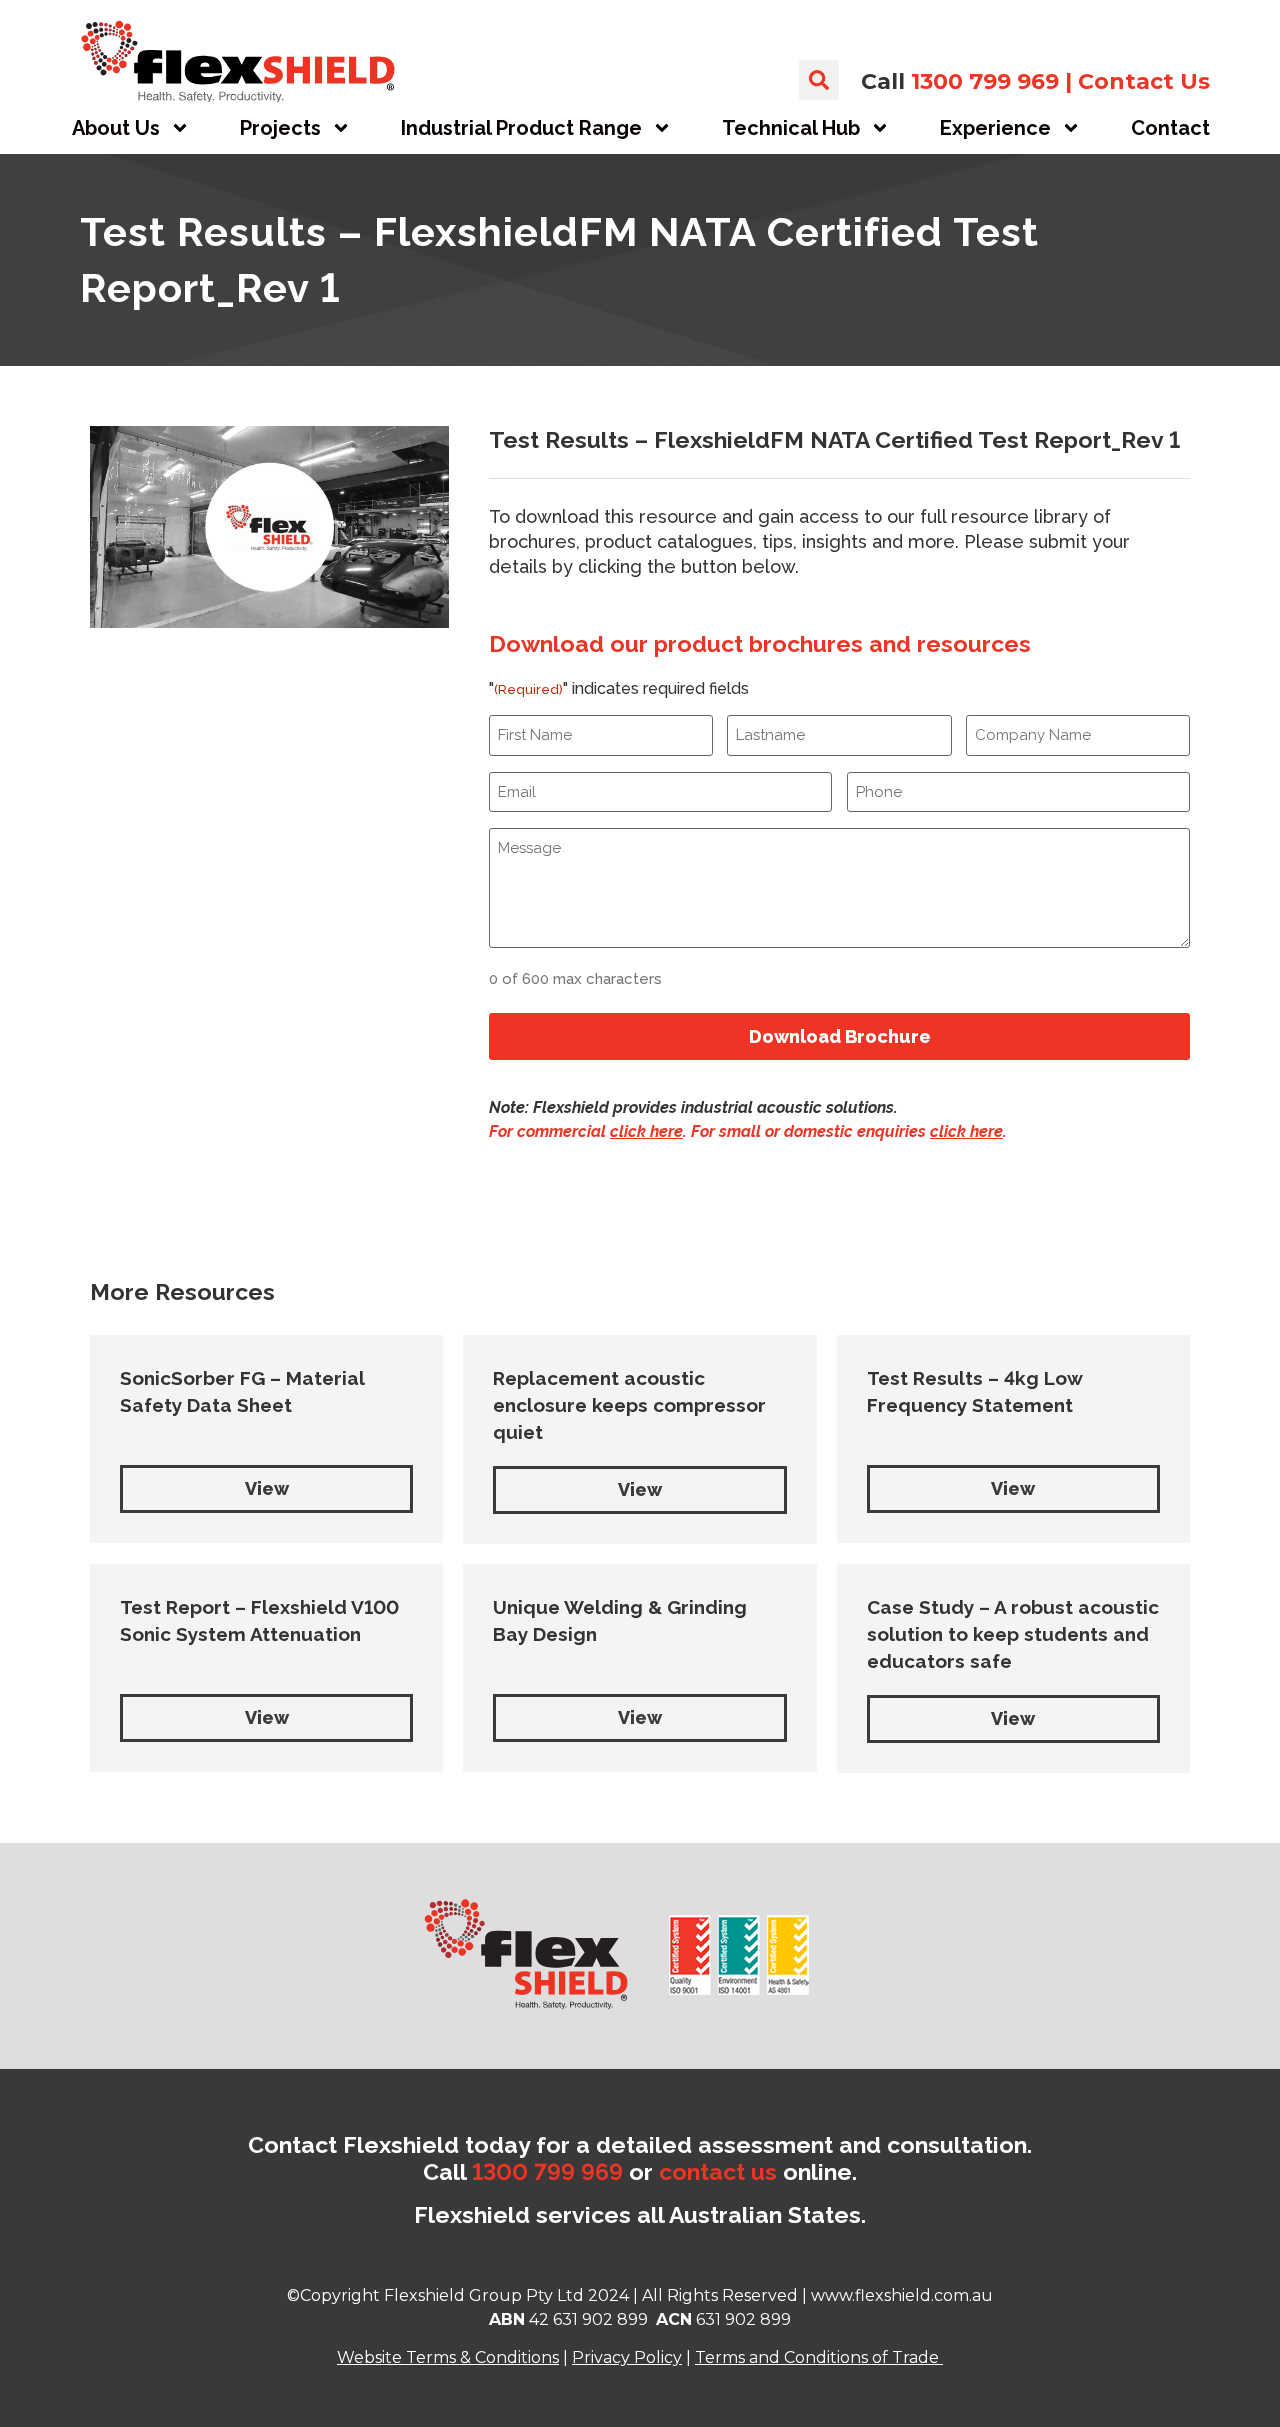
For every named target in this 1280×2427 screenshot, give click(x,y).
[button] (819, 80)
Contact (1170, 128)
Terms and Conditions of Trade (817, 2357)
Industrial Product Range (521, 128)
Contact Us (1144, 81)
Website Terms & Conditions (448, 2357)
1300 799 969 (985, 81)
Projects (280, 128)
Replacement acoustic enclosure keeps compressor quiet (629, 1405)
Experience (995, 128)
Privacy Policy (627, 2357)
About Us (116, 128)
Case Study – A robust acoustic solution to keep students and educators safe (1013, 1634)
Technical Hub (791, 128)
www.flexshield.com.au (902, 2295)
